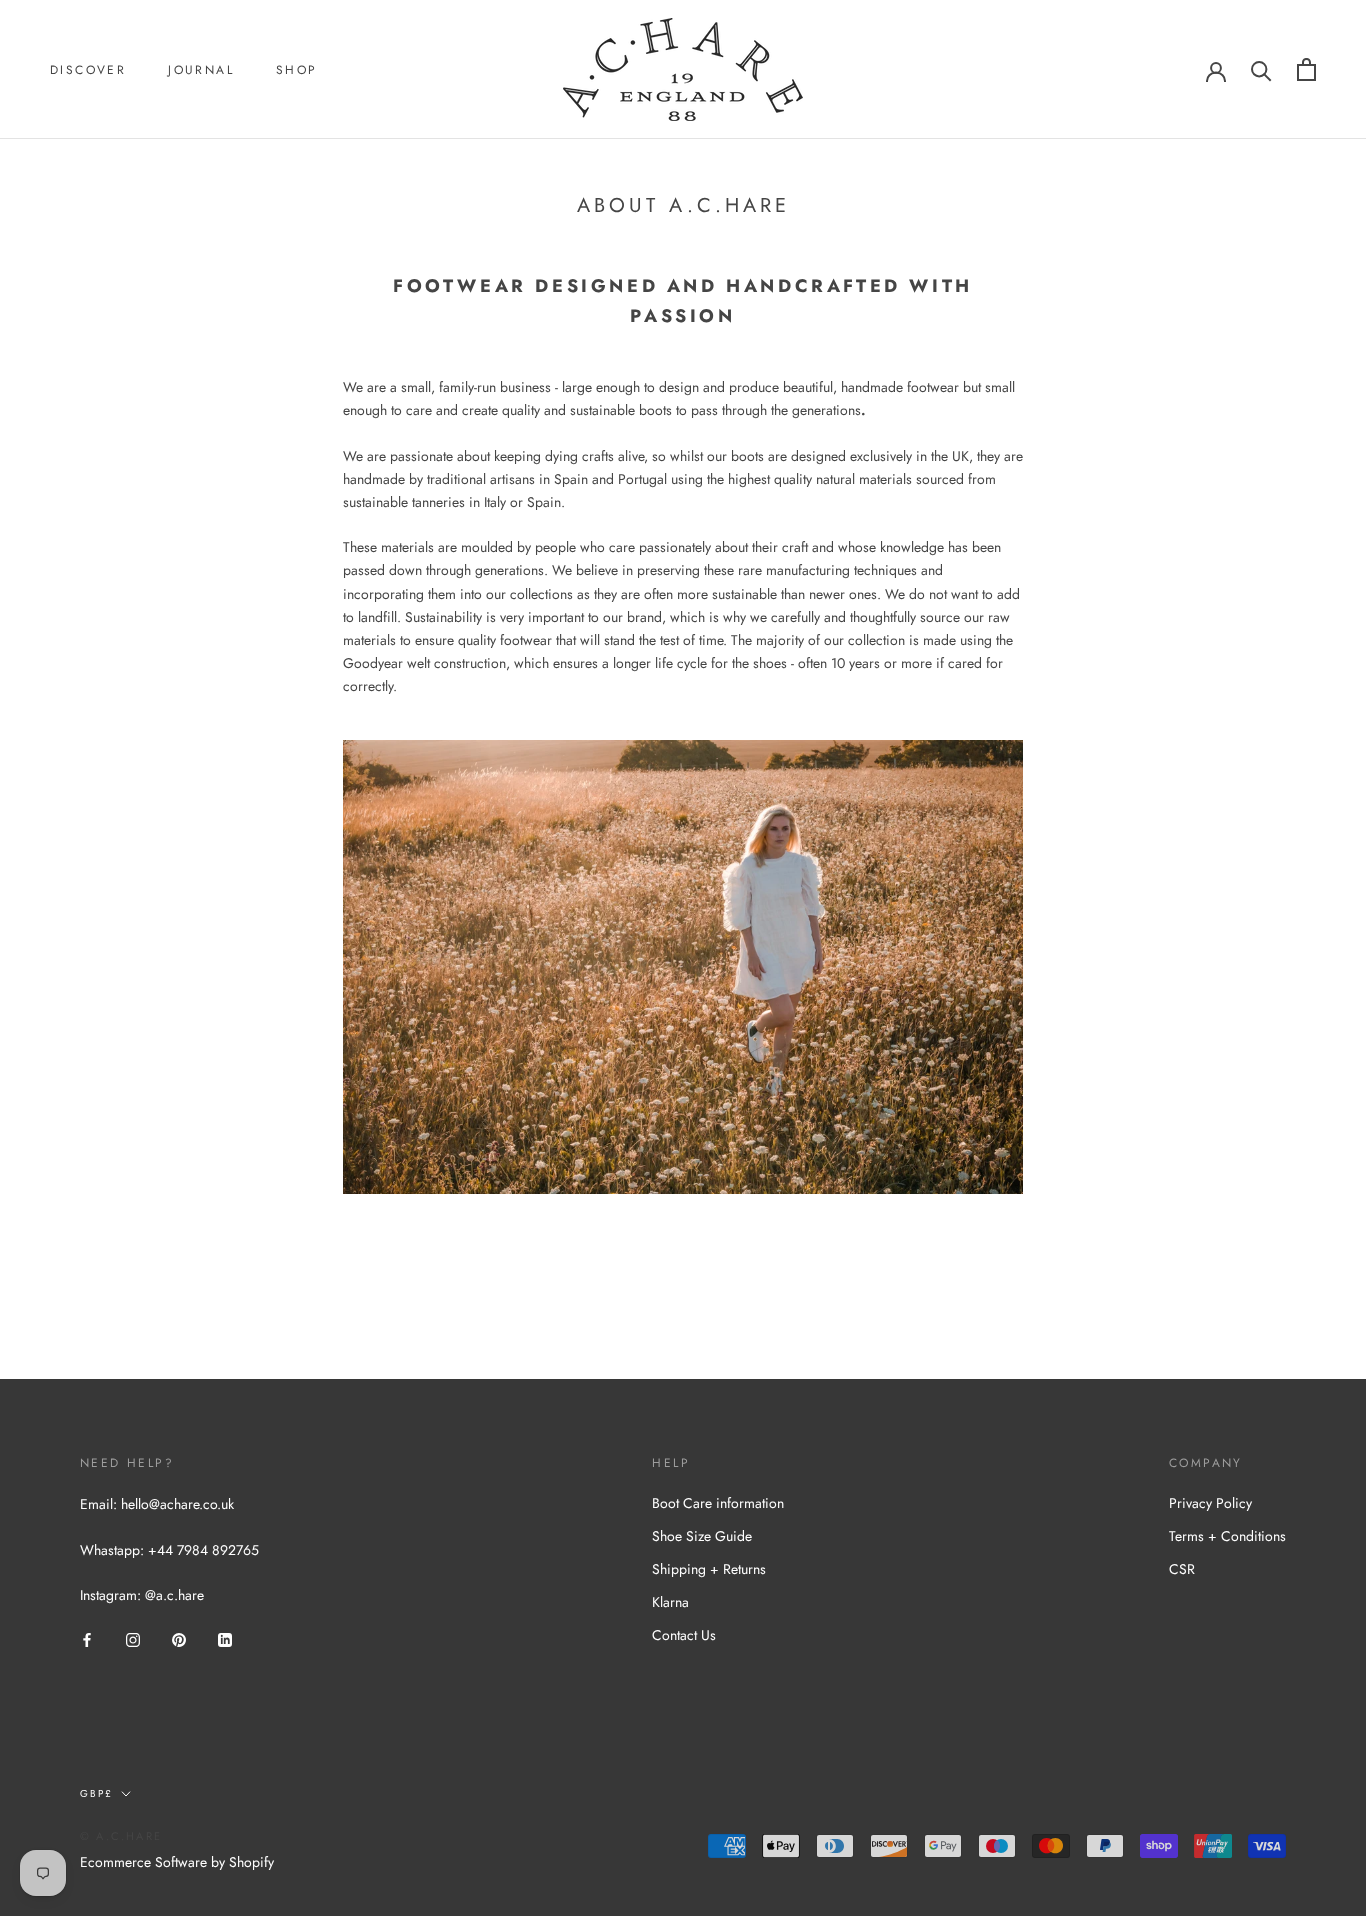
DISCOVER (88, 70)
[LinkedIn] (225, 1638)
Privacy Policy (1210, 1503)
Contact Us (684, 1635)
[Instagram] (133, 1638)
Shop (297, 70)
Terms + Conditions (1227, 1536)
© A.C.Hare (121, 1836)
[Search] (1261, 69)
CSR (1182, 1569)
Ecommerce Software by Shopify (177, 1862)
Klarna (670, 1602)
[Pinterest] (179, 1638)
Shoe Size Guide (702, 1536)
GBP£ (96, 1793)
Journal (201, 70)
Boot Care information (718, 1503)
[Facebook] (87, 1638)
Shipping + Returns (709, 1569)
